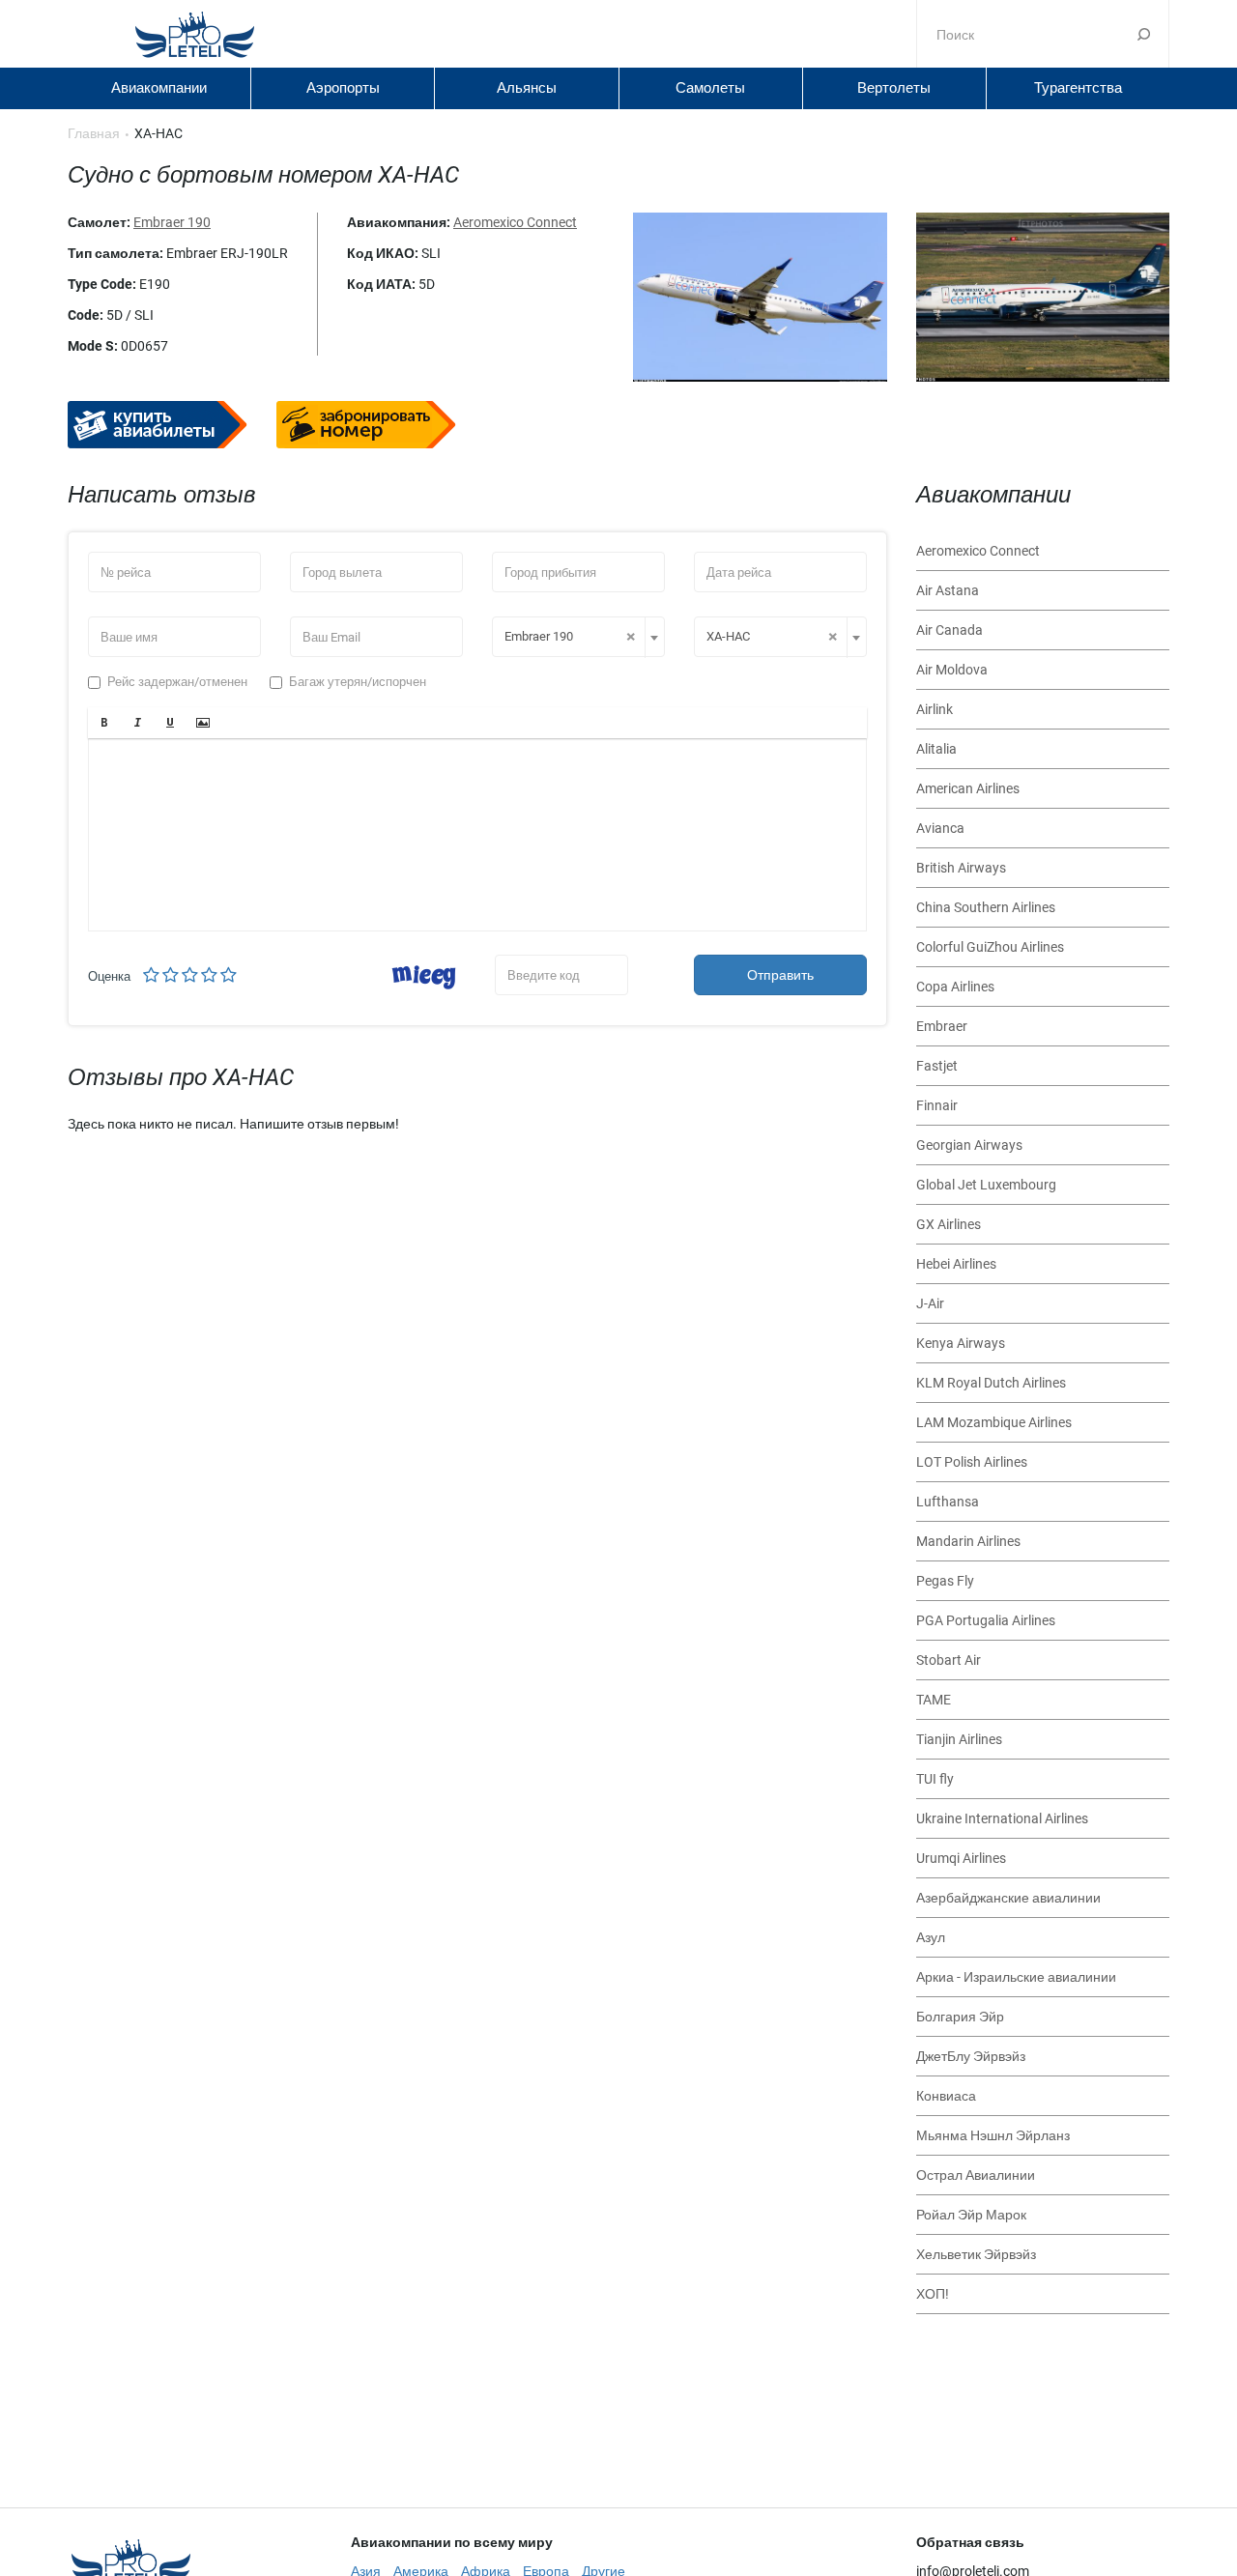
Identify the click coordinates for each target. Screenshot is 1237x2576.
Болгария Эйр (960, 2017)
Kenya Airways (961, 1343)
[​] (477, 835)
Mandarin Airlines (968, 1541)
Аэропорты (343, 88)
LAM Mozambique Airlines (994, 1422)
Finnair (937, 1105)
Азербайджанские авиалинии (1008, 1898)
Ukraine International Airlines (1002, 1818)
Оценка (109, 976)
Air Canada (949, 630)
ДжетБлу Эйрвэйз (971, 2056)
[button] (104, 723)
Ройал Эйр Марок (971, 2215)
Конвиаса (946, 2096)
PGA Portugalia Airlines (986, 1620)
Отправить (780, 975)
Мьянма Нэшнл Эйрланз (993, 2135)
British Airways (961, 868)
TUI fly (935, 1779)
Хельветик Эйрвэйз (976, 2254)
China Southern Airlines (986, 907)
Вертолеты (894, 88)
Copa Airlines (955, 987)
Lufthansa (948, 1502)
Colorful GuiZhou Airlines (990, 947)
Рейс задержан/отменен (177, 682)
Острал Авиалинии (976, 2175)
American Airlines (968, 788)
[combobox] (578, 637)
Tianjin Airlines (959, 1739)
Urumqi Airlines (961, 1858)
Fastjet (937, 1066)
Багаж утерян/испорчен (358, 682)
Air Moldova (952, 670)
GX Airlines (949, 1224)
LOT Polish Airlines (972, 1462)
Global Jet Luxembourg (986, 1185)
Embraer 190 (172, 222)
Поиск (1144, 34)
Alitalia (936, 749)
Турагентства (1078, 88)
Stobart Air (949, 1660)
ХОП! (933, 2294)
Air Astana (948, 590)
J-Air (930, 1303)
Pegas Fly (945, 1581)
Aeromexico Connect (515, 222)
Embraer (942, 1026)
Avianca (940, 828)
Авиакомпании (159, 88)
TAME (934, 1700)
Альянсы (527, 88)
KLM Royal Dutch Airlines (991, 1383)
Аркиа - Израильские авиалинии (1016, 1977)
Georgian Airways (969, 1145)
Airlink (935, 709)
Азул (931, 1937)
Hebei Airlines (956, 1264)
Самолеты (710, 88)
